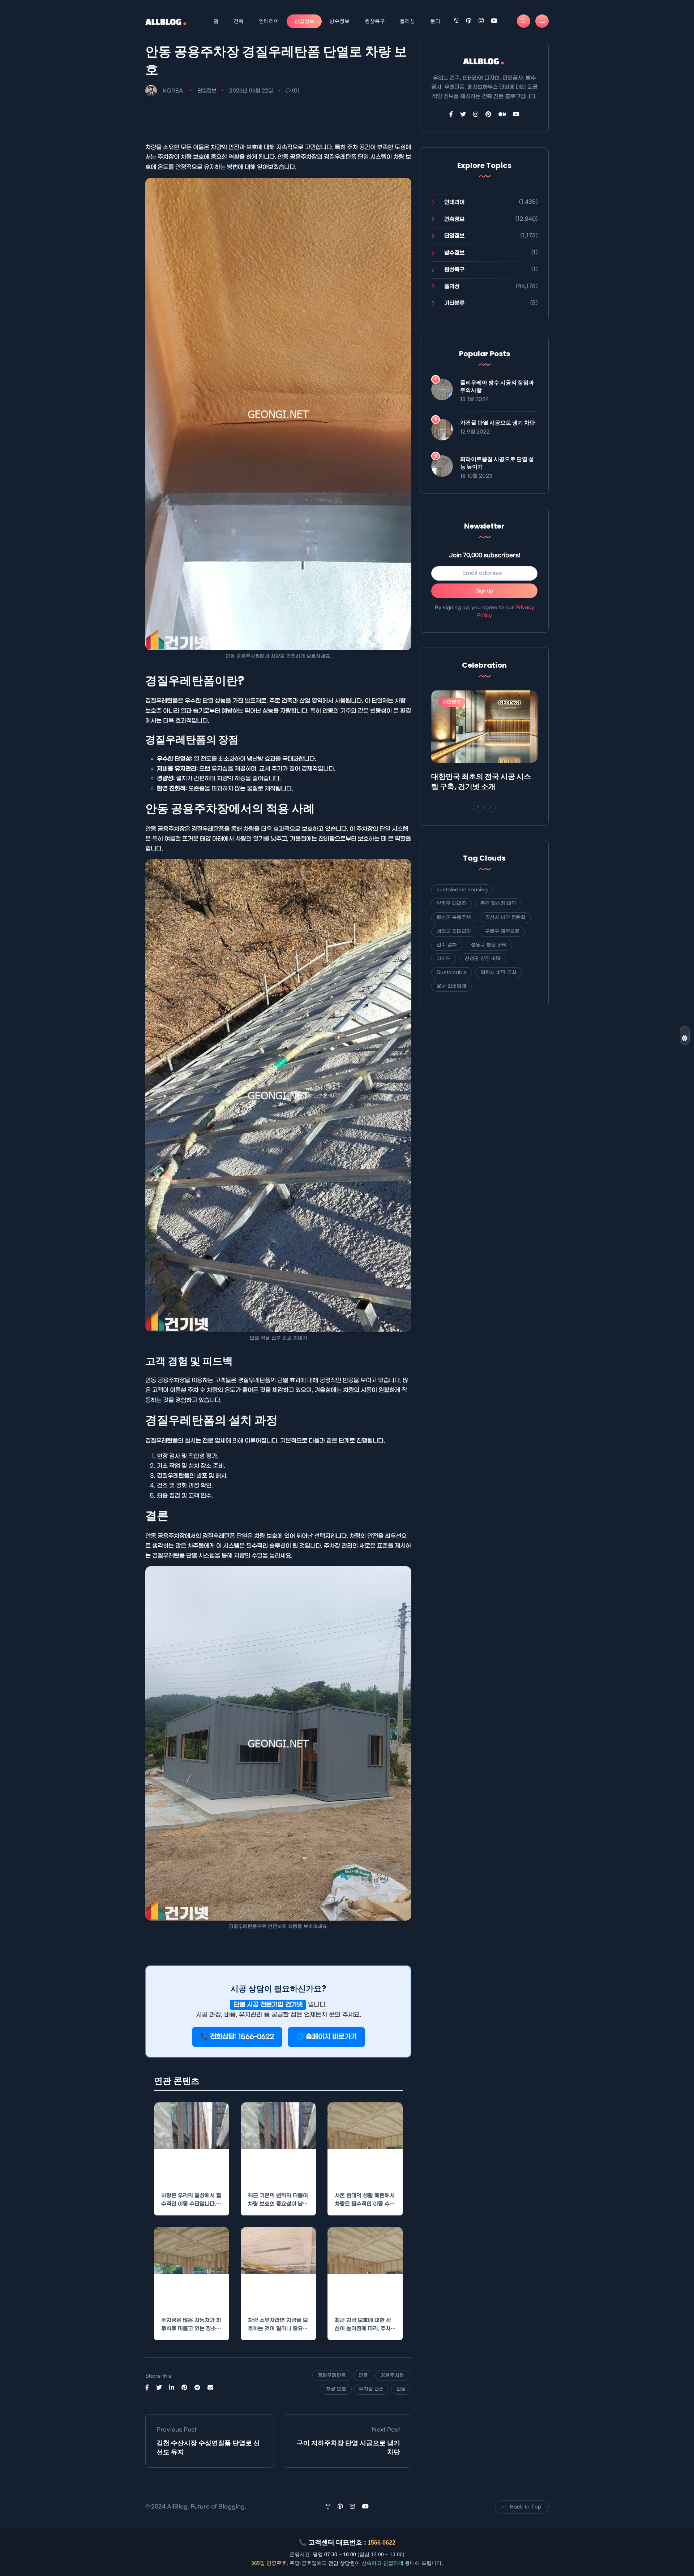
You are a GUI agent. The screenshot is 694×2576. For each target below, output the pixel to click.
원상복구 (375, 21)
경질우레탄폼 (332, 2375)
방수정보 (339, 21)
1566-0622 (382, 2543)
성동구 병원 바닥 (489, 945)
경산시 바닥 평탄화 (505, 917)
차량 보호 (336, 2389)
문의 (435, 21)
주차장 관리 (371, 2389)
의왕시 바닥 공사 (499, 972)
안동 (401, 2389)
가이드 (444, 959)
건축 (239, 21)
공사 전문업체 (451, 986)
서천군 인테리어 (454, 931)
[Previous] (478, 807)
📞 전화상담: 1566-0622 (237, 2037)
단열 (363, 2375)
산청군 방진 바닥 (483, 959)
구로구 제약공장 (502, 931)
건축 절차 (447, 945)
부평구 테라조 (451, 903)
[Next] (490, 807)
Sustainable (452, 972)
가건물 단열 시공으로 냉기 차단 (498, 423)
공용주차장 (392, 2375)
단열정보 (304, 21)
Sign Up (484, 591)
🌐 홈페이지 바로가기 (326, 2037)
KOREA (173, 91)
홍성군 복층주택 (454, 917)
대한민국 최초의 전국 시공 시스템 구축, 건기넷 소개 (481, 781)
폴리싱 (407, 21)
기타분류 (454, 303)
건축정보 (454, 219)
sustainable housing (462, 890)
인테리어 (269, 21)
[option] (484, 742)
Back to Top (526, 2507)
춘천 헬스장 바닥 (498, 903)
